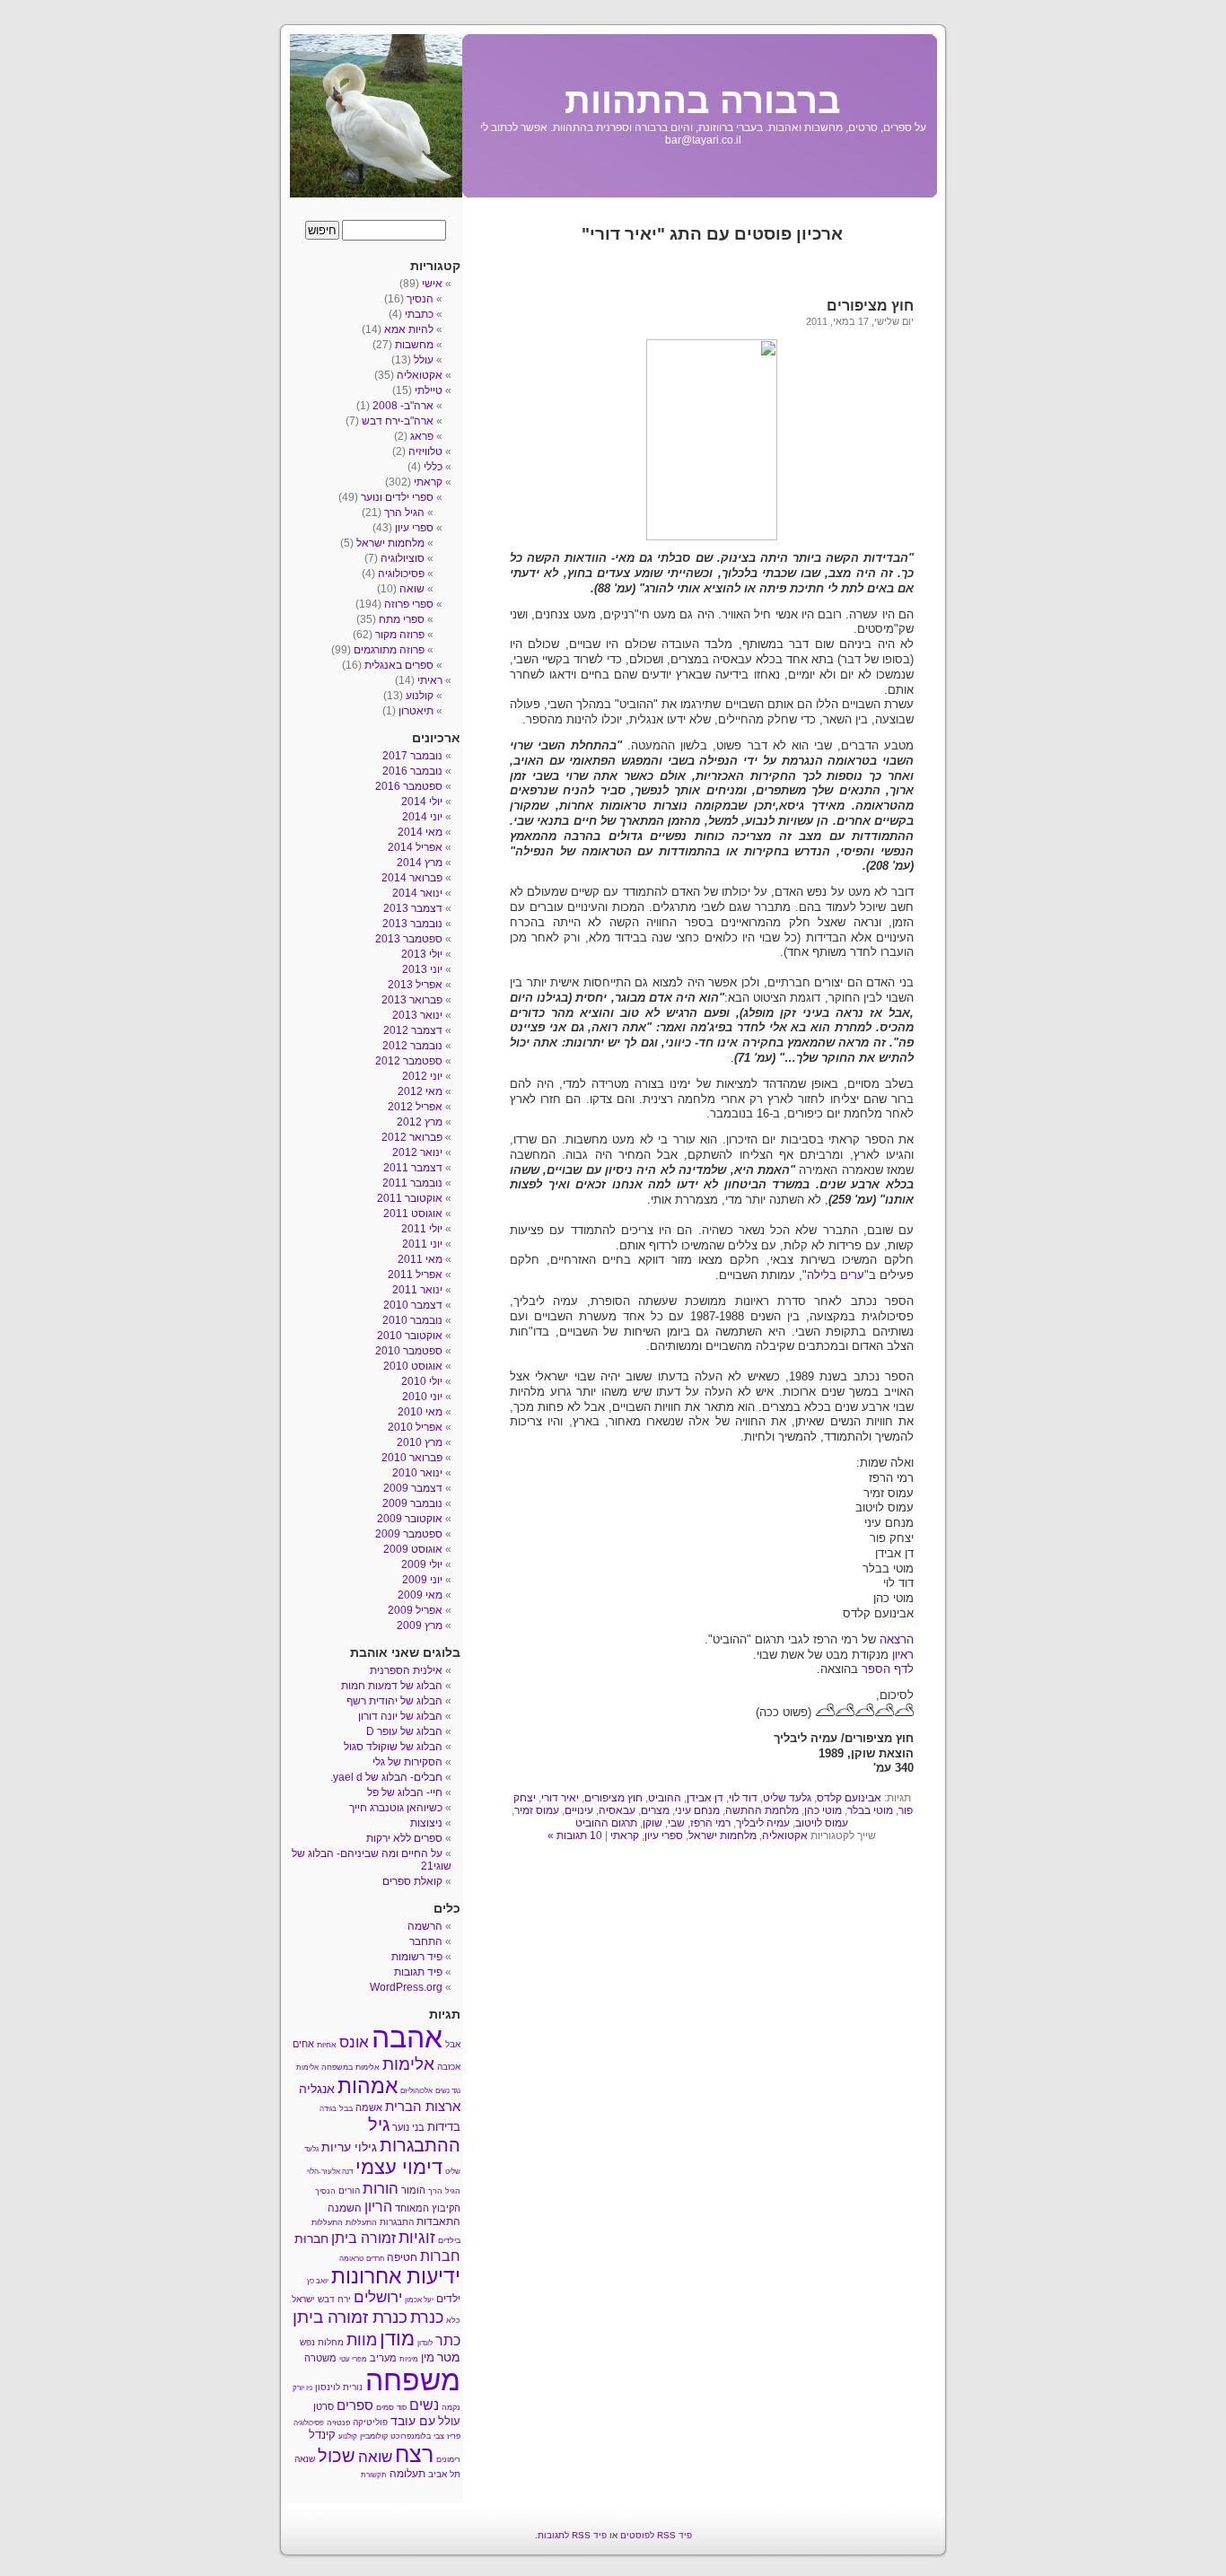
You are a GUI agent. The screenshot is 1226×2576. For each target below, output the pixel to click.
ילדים (448, 2299)
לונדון (425, 2343)
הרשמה (425, 1926)
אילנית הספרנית (406, 1670)
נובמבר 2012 (412, 1046)
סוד (402, 2408)
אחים (303, 2044)
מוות (362, 2340)
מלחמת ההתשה (762, 1810)
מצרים (655, 1810)
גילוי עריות (349, 2147)
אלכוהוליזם (416, 2091)
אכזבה (449, 2067)
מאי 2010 (420, 1412)
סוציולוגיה (403, 558)
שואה (412, 589)
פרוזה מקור (400, 635)
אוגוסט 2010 (413, 1366)
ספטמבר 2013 (409, 939)
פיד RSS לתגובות (572, 2535)
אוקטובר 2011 (410, 1198)
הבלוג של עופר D (404, 1731)
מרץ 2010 (420, 1442)
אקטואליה (785, 1836)
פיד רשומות (417, 1957)
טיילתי (429, 390)
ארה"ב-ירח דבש (398, 421)
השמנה (345, 2208)
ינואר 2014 (417, 893)
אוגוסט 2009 (413, 1549)
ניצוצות (426, 1823)
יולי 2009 (422, 1564)
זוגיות (417, 2237)
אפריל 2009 (415, 1610)
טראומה (351, 2259)
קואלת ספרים (412, 1881)
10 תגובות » (575, 1836)
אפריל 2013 (415, 985)
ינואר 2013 (417, 1015)
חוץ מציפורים (870, 306)
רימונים (448, 2459)
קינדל (322, 2435)
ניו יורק (302, 2388)
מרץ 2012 (420, 1122)
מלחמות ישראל (722, 1836)
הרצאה (895, 1639)
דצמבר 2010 (413, 1305)
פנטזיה (338, 2423)
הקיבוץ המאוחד (428, 2208)
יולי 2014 (422, 802)
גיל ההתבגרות (414, 2135)
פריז (454, 2436)
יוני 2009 (422, 1580)
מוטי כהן (823, 1810)
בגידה (328, 2109)
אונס (354, 2042)
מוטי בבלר (870, 1810)
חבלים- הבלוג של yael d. (386, 1777)
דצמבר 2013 (413, 908)
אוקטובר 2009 (410, 1519)
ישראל (303, 2299)
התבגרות (397, 2222)
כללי (433, 467)
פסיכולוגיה (401, 574)
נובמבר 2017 (412, 756)
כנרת (427, 2318)
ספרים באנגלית (399, 665)
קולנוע (420, 696)
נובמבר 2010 (412, 1320)
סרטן (324, 2406)
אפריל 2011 (415, 1275)
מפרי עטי (353, 2359)
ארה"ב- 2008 (403, 406)
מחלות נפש (322, 2342)
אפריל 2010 (415, 1427)
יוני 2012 (422, 1076)
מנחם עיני (697, 1810)
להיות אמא (409, 329)
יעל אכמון (419, 2300)
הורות (381, 2188)
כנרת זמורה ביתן (350, 2317)
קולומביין (374, 2436)
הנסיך (420, 299)
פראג (422, 436)
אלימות (408, 2064)
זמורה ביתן (363, 2238)
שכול (337, 2456)
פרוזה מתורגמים (389, 650)
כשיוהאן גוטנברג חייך (396, 1808)
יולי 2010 (422, 1381)
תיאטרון (416, 711)
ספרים (355, 2405)
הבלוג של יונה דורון (400, 1716)
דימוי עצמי (399, 2167)
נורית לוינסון (339, 2387)
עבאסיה (617, 1810)
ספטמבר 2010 (409, 1351)
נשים (424, 2405)
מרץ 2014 (420, 863)
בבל (346, 2108)
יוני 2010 (422, 1397)
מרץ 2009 (420, 1625)
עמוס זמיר (537, 1810)
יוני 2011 (422, 1244)
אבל (453, 2044)
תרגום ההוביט (606, 1823)
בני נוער (408, 2127)
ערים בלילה (836, 1275)
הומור (413, 2190)
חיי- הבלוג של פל (405, 1792)
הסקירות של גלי (407, 1762)
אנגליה (317, 2089)
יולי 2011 (422, 1229)
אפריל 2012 (415, 1107)
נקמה (451, 2407)
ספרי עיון (664, 1836)
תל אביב (444, 2474)
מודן (397, 2339)
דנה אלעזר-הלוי (330, 2172)
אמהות (368, 2086)
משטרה (320, 2358)
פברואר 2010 (412, 1458)
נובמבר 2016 (412, 771)
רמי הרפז (710, 1823)
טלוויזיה (425, 451)
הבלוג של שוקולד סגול (393, 1747)
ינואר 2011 (417, 1290)
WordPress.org (406, 1987)
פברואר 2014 (412, 878)
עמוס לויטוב (822, 1823)
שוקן (652, 1823)
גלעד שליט (787, 1798)
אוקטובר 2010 (410, 1336)
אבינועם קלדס (849, 1798)
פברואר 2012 (412, 1137)
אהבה (407, 2037)
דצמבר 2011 (413, 1168)
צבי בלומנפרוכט (417, 2436)
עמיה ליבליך (763, 1823)
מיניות (409, 2359)
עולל (424, 360)
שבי (676, 1823)
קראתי (625, 1836)
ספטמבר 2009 (409, 1534)
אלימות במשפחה (350, 2067)
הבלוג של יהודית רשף (394, 1701)
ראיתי (430, 680)
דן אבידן (705, 1798)
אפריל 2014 (415, 847)
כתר (448, 2340)
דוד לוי (743, 1798)
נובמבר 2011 (412, 1183)
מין (428, 2357)
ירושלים (378, 2297)
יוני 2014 (422, 817)
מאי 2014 (420, 832)
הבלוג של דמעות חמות (392, 1686)
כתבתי (419, 314)
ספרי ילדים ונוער (397, 497)
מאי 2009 (420, 1595)
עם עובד (413, 2421)
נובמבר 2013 (412, 924)
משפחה (413, 2380)
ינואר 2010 (417, 1473)
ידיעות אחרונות (396, 2276)
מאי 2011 (420, 1259)
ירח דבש (334, 2299)
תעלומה (407, 2474)
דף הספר (884, 1669)
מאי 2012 (420, 1091)
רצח (414, 2454)
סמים (385, 2407)
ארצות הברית (423, 2106)
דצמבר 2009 (413, 1488)
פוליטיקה (370, 2422)
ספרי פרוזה (409, 604)
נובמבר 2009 (412, 1503)
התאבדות (438, 2221)
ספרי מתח (402, 619)
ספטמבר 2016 (409, 786)
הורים (349, 2190)
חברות (440, 2256)
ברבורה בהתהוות (703, 101)
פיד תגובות (418, 1972)
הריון (378, 2206)
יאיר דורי (560, 1798)
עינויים (579, 1810)
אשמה (369, 2107)
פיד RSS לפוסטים (656, 2535)
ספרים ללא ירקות (404, 1838)
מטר (449, 2357)
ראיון (901, 1655)
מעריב (383, 2358)
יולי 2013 (422, 954)
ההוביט (665, 1798)
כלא (453, 2320)
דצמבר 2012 (413, 1030)
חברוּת (311, 2239)
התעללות (361, 2222)
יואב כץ (318, 2281)
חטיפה (402, 2257)
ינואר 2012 (417, 1152)
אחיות (327, 2045)
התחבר (426, 1941)
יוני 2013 (422, 969)
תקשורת (374, 2475)
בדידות (444, 2127)
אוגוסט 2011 (413, 1214)
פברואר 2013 (412, 1000)
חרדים (375, 2259)
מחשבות (414, 345)
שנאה (305, 2459)
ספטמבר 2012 (409, 1061)
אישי (432, 284)
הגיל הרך (404, 513)
